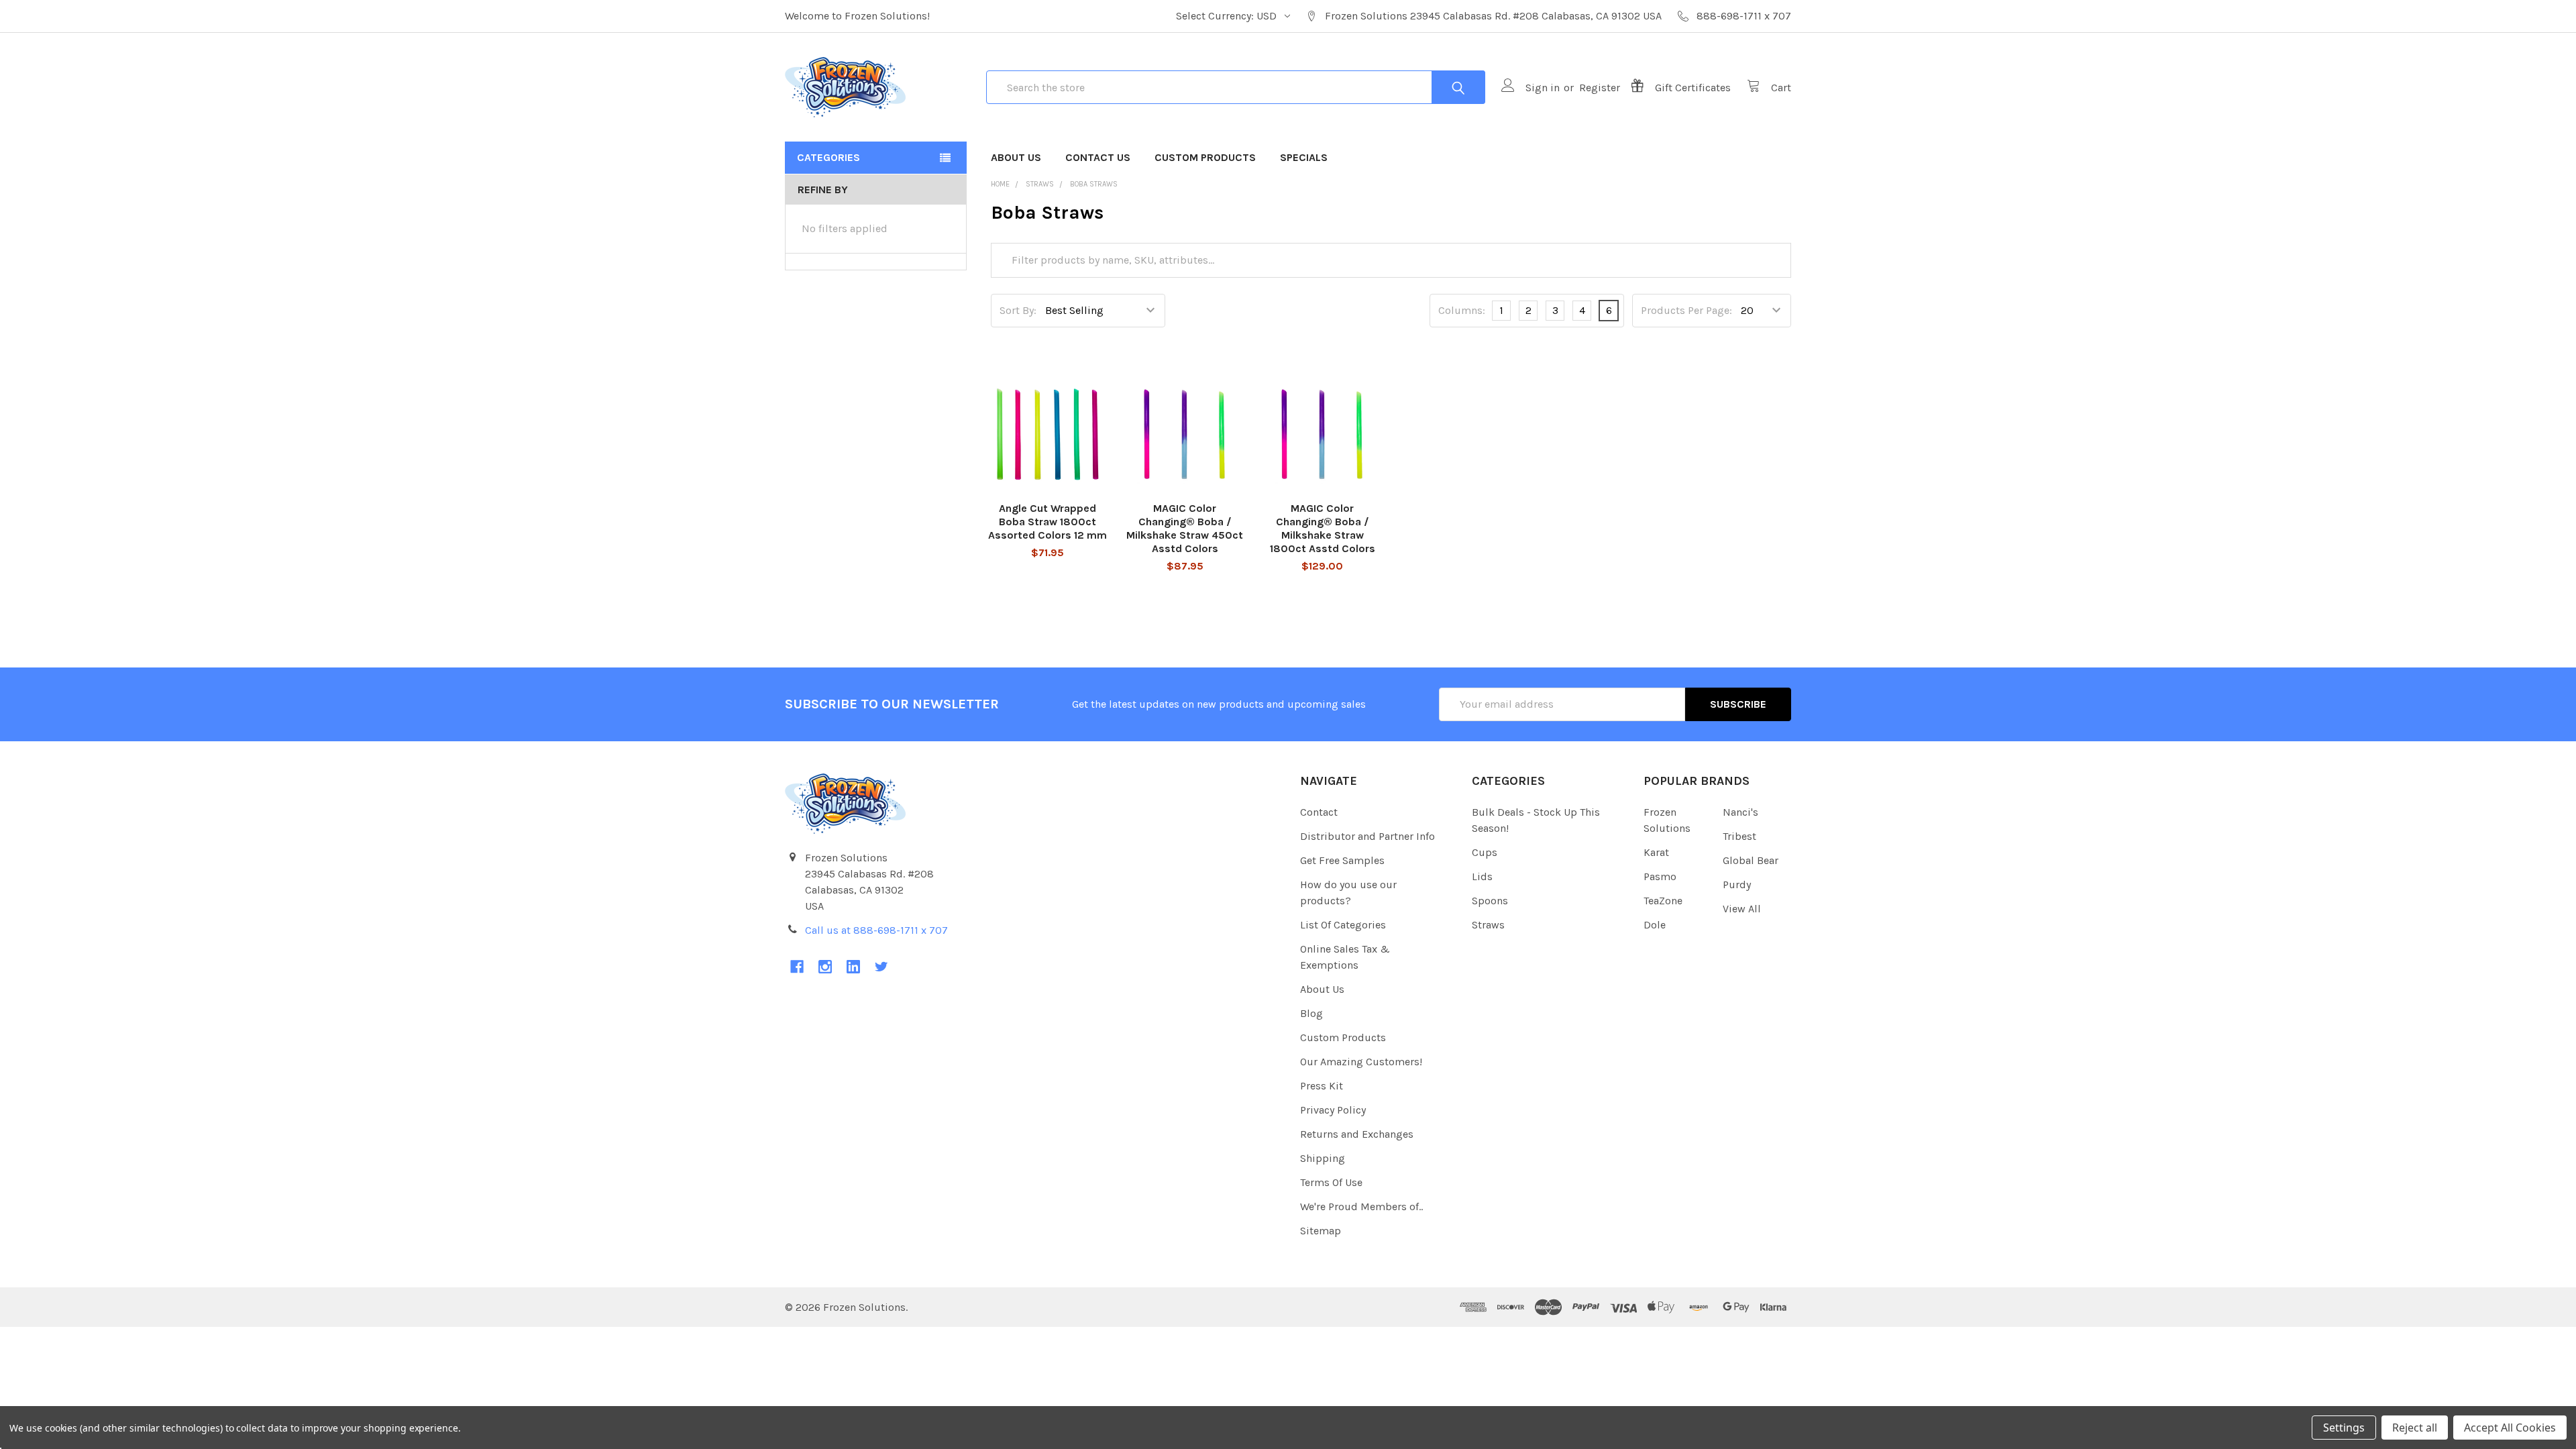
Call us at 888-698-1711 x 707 (876, 930)
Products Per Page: (1686, 310)
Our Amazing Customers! (1361, 1062)
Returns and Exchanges (1357, 1134)
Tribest (1739, 836)
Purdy (1737, 884)
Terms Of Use (1331, 1182)
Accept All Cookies (2510, 1428)
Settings (2344, 1428)
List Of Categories (1343, 925)
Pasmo (1660, 876)
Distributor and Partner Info (1367, 836)
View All (1742, 909)
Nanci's (1740, 812)
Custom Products (1205, 157)
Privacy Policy (1333, 1110)
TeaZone (1663, 901)
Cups (1485, 852)
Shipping (1323, 1158)
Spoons (1490, 901)
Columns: (1462, 310)
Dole (1655, 925)
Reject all (2415, 1428)
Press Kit (1322, 1086)
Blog (1311, 1013)
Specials (1304, 157)
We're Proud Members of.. (1361, 1206)
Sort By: (1018, 310)
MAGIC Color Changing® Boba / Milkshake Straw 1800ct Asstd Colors (1323, 528)
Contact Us (1098, 157)
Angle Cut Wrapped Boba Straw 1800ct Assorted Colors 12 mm (1048, 522)
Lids (1482, 876)
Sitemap (1321, 1231)
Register (1600, 88)
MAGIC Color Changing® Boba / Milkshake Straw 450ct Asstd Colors (1185, 528)
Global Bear (1751, 860)
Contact (1319, 812)
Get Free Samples (1342, 860)
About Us (1016, 157)
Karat (1656, 852)
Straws (1488, 925)
